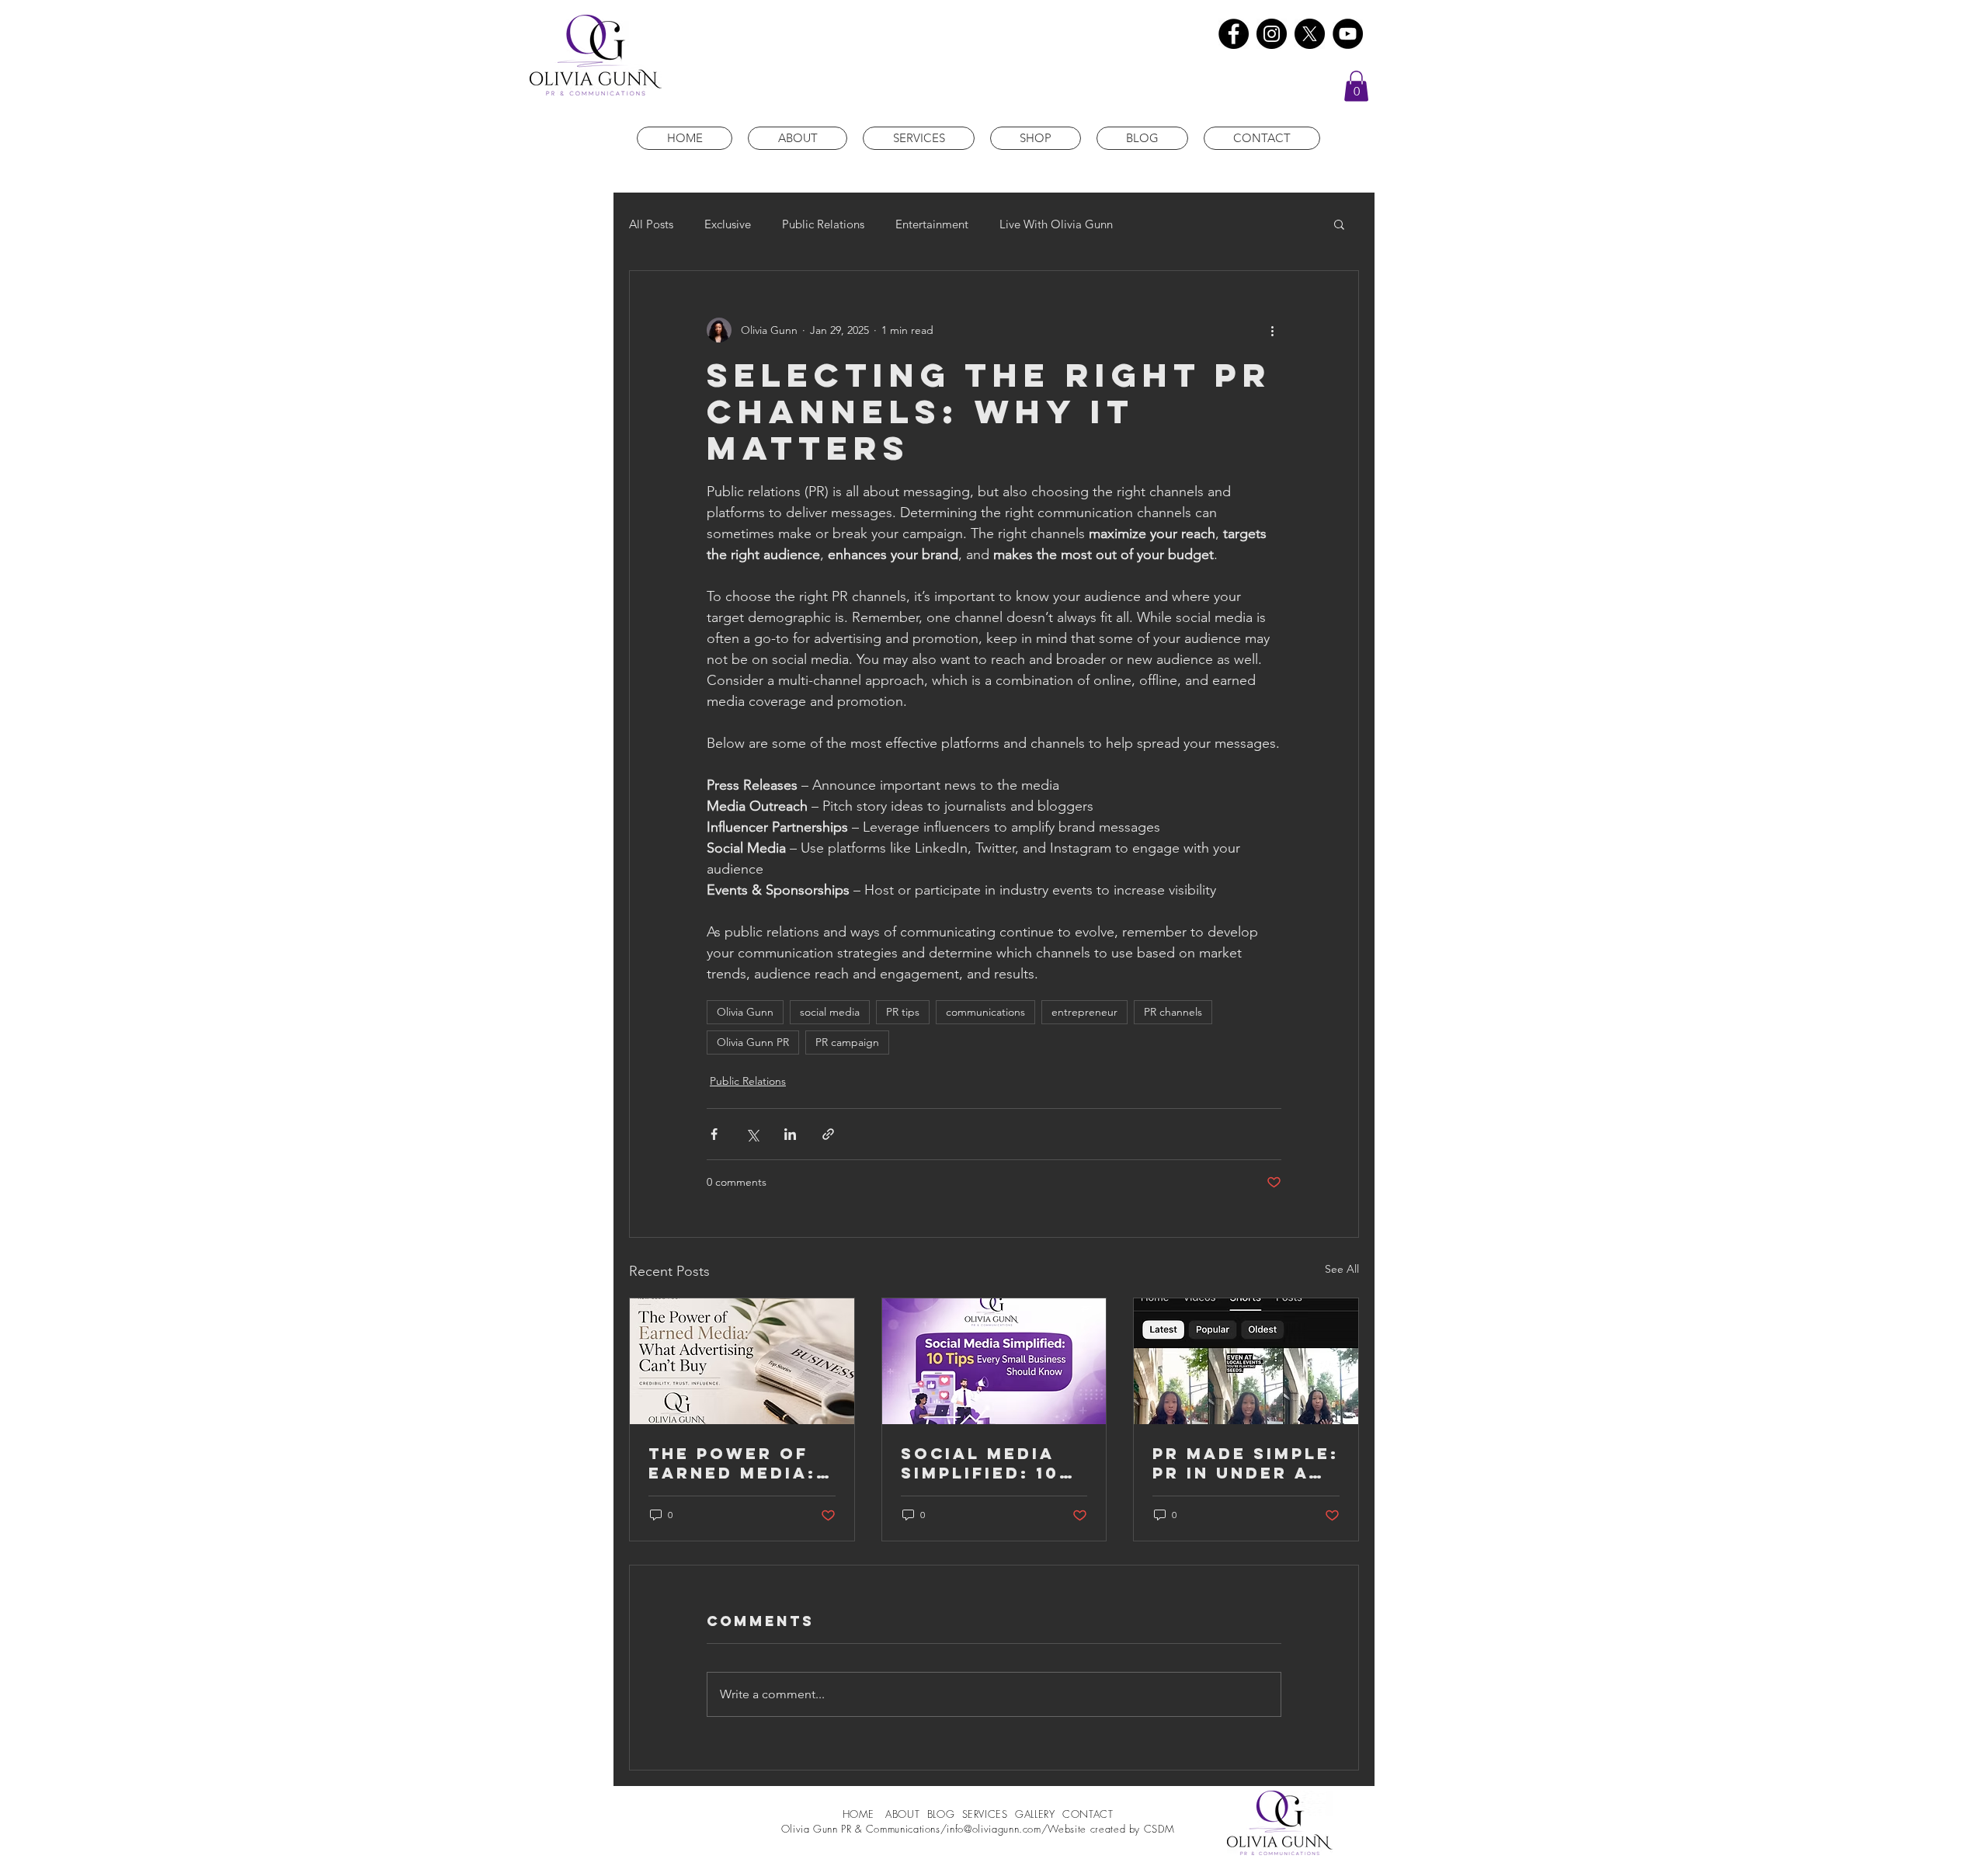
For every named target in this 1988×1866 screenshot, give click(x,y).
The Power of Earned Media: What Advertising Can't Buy (732, 1463)
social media (830, 1012)
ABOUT (904, 1814)
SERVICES (985, 1814)
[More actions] (1272, 330)
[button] (1356, 86)
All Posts (651, 224)
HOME (860, 1814)
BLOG (941, 1814)
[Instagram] (1272, 34)
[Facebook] (1234, 34)
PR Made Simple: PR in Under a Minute (1246, 1463)
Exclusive (728, 224)
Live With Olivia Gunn (1056, 224)
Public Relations (823, 224)
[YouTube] (1348, 34)
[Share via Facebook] (714, 1134)
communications (985, 1012)
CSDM (1159, 1829)
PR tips (903, 1012)
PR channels (1173, 1012)
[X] (1310, 34)
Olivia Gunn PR (753, 1042)
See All (1342, 1269)
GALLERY (1035, 1814)
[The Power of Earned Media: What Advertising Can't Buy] (742, 1361)
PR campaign (847, 1042)
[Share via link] (828, 1134)
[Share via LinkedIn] (790, 1134)
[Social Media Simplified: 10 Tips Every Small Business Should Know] (994, 1361)
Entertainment (932, 224)
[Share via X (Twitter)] (752, 1134)
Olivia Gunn (745, 1012)
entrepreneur (1084, 1012)
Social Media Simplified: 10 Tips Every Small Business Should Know (991, 1463)
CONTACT (1088, 1814)
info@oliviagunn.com (994, 1829)
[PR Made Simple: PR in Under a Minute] (1246, 1361)
